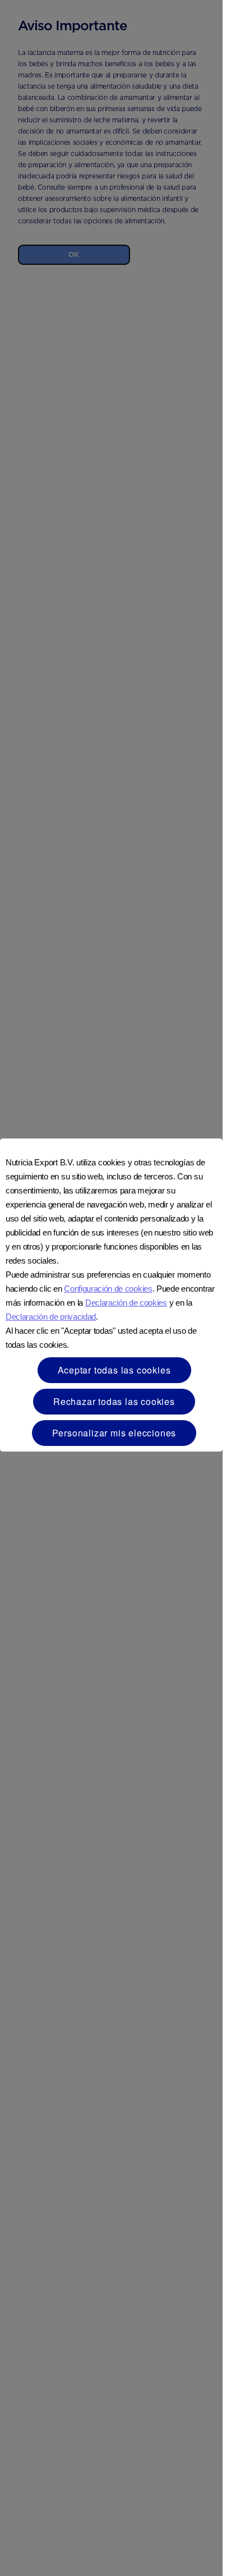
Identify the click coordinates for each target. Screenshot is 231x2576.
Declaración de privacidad (51, 1317)
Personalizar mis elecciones (114, 1433)
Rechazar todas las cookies (114, 1401)
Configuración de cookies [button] (108, 1289)
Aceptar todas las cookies (114, 1370)
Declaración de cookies (126, 1303)
